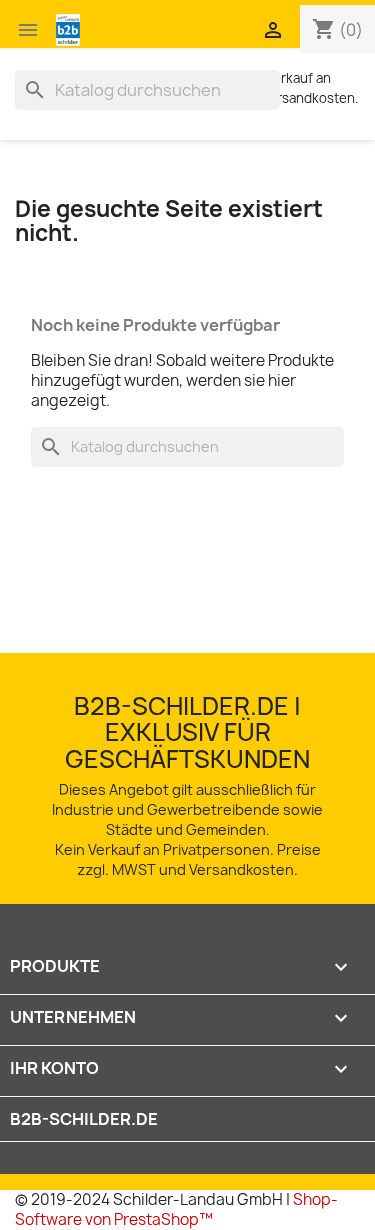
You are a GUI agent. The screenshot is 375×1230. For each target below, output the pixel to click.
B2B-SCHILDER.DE (84, 1119)
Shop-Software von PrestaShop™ (176, 1209)
